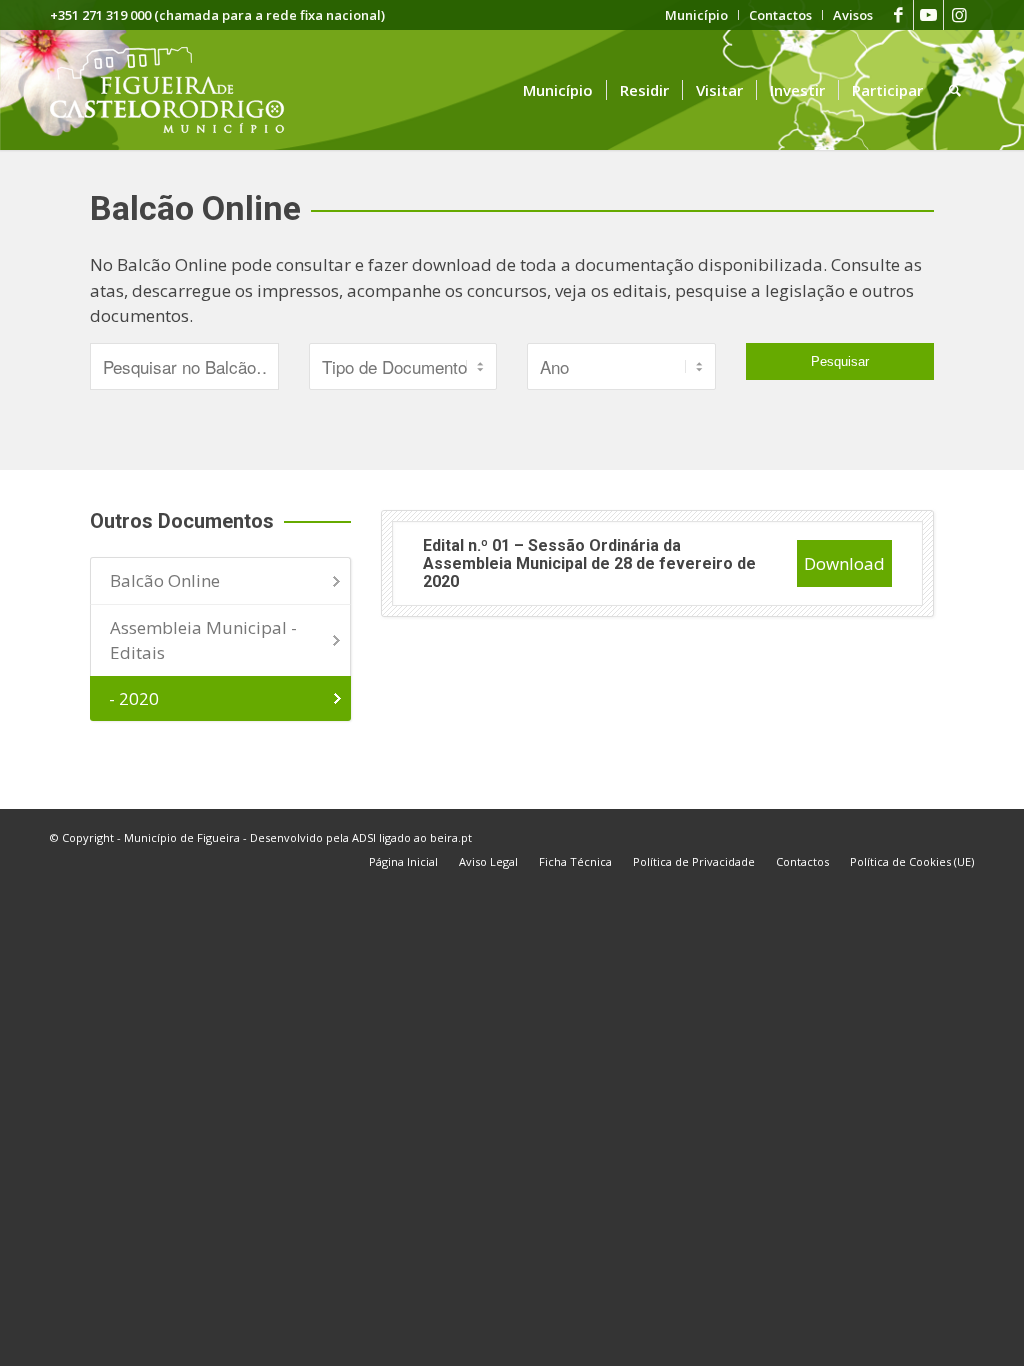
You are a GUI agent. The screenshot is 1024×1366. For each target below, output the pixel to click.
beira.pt (451, 837)
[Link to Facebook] (898, 15)
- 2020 (134, 698)
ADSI (364, 837)
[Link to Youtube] (928, 15)
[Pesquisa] (955, 90)
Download (844, 563)
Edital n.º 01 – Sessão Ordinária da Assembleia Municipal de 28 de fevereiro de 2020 (589, 563)
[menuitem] (697, 15)
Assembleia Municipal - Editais (203, 640)
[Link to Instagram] (959, 15)
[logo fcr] (182, 90)
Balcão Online (165, 580)
